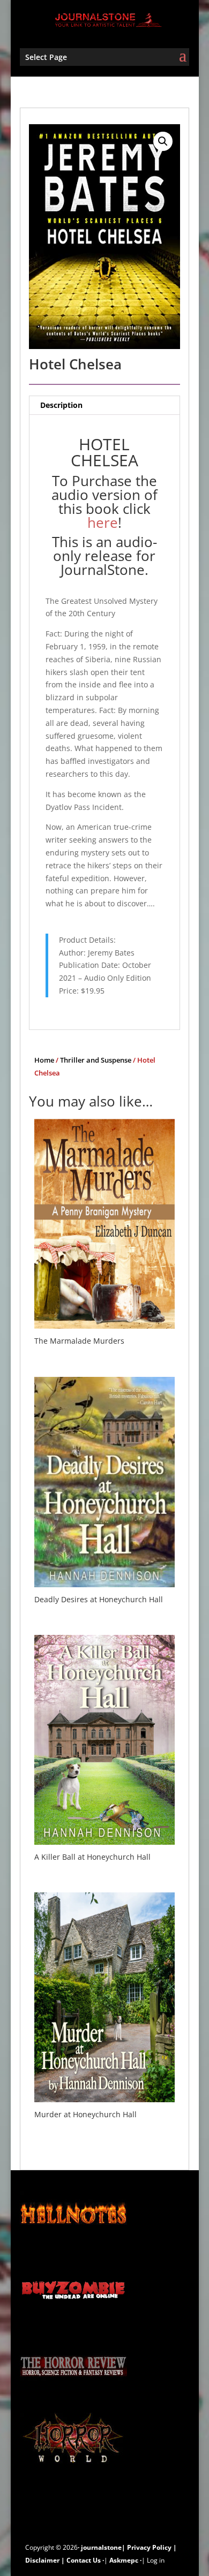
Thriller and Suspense (96, 1060)
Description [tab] (61, 405)
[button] (163, 141)
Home (44, 1060)
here (103, 522)
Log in (156, 2560)
